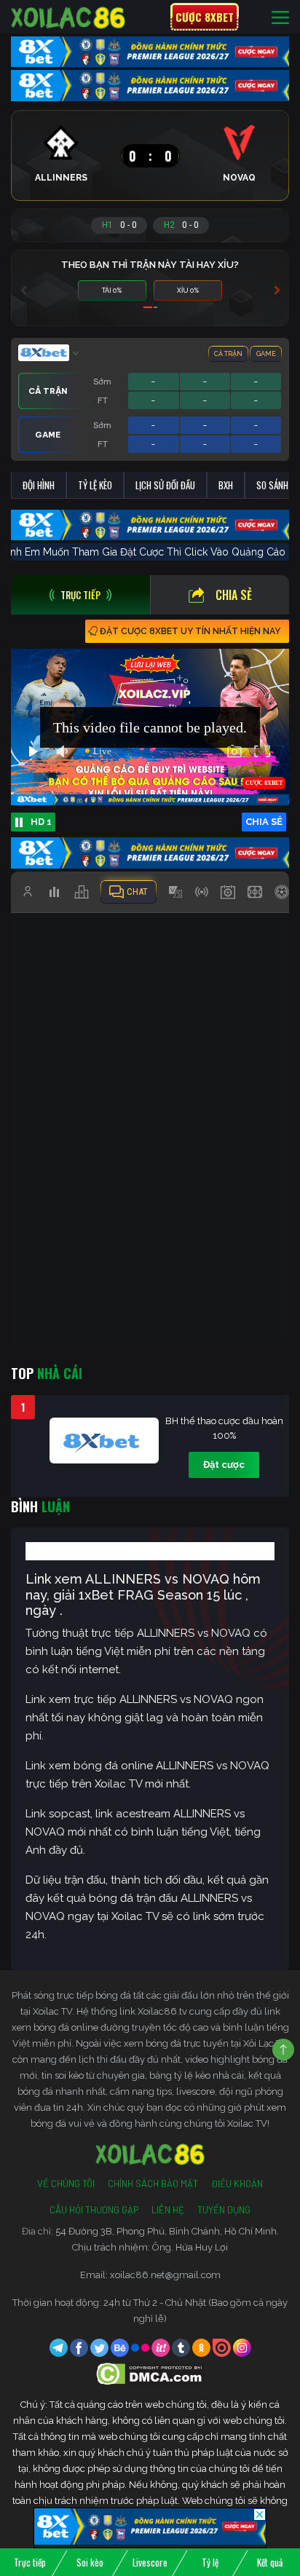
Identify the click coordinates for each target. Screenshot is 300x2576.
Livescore (150, 2562)
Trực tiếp (30, 2562)
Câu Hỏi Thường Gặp (94, 2210)
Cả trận (228, 354)
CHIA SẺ (264, 822)
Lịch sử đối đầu (165, 485)
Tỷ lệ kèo (95, 485)
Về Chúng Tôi (66, 2184)
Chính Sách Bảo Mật (153, 2184)
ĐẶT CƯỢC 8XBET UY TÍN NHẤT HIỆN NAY (190, 631)
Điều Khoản (237, 2184)
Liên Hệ (168, 2210)
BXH (226, 485)
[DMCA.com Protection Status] (150, 2373)
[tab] (80, 595)
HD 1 (41, 822)
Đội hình (39, 485)
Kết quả (270, 2562)
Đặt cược (224, 1465)
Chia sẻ (234, 595)
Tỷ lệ (210, 2562)
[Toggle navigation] (280, 17)
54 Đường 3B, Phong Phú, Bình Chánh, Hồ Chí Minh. (167, 2231)
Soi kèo (90, 2562)
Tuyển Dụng (224, 2210)
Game (266, 354)
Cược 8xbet (205, 17)
